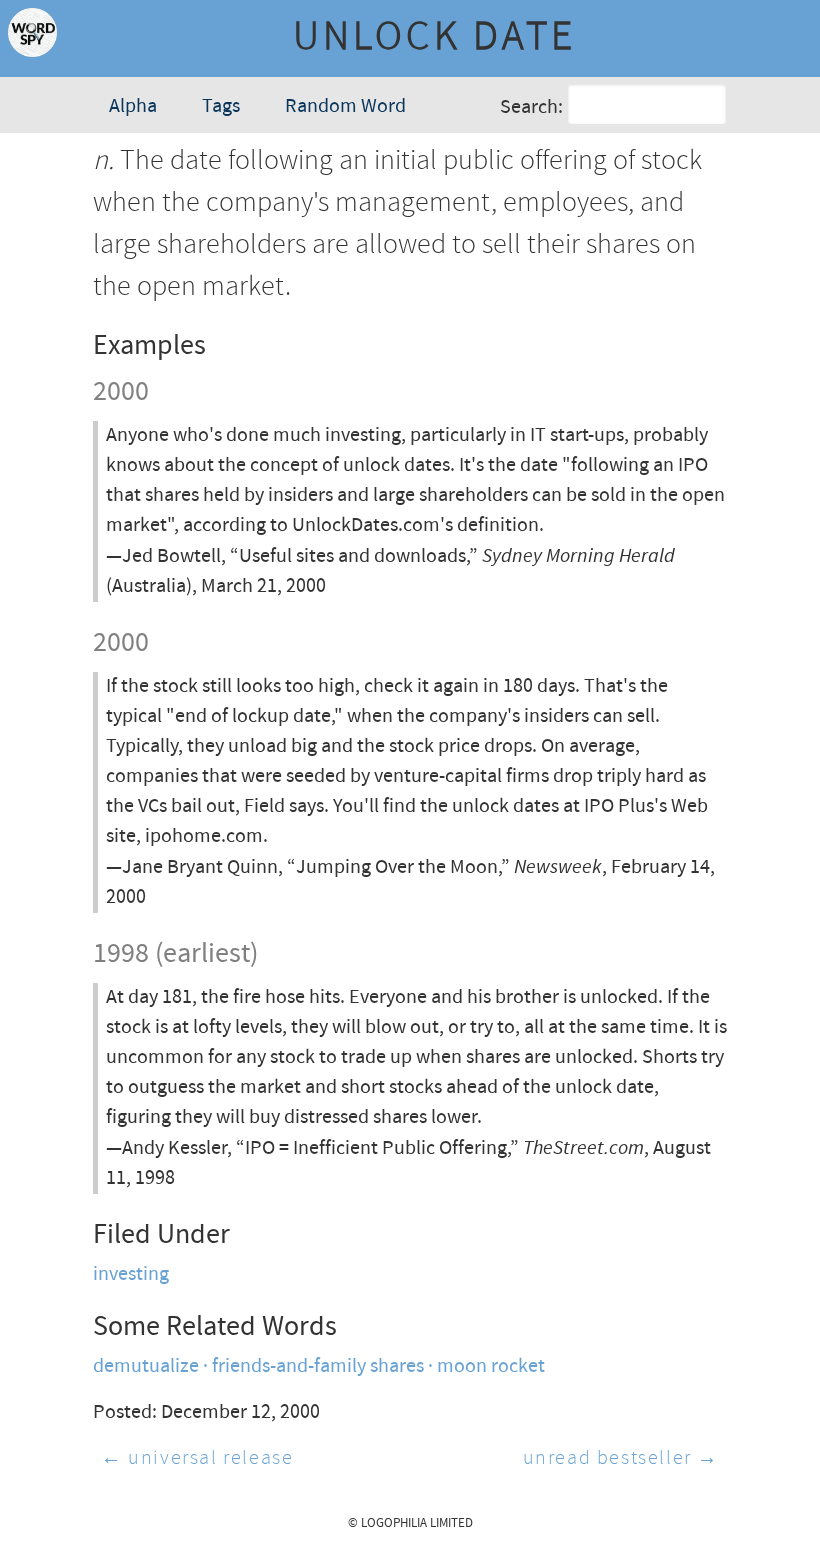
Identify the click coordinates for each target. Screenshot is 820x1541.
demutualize (146, 1366)
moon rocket (491, 1366)
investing (131, 1274)
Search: (531, 107)
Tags (221, 106)
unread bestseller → (621, 1458)
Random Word (345, 106)
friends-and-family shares (318, 1366)
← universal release (197, 1458)
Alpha (133, 106)
